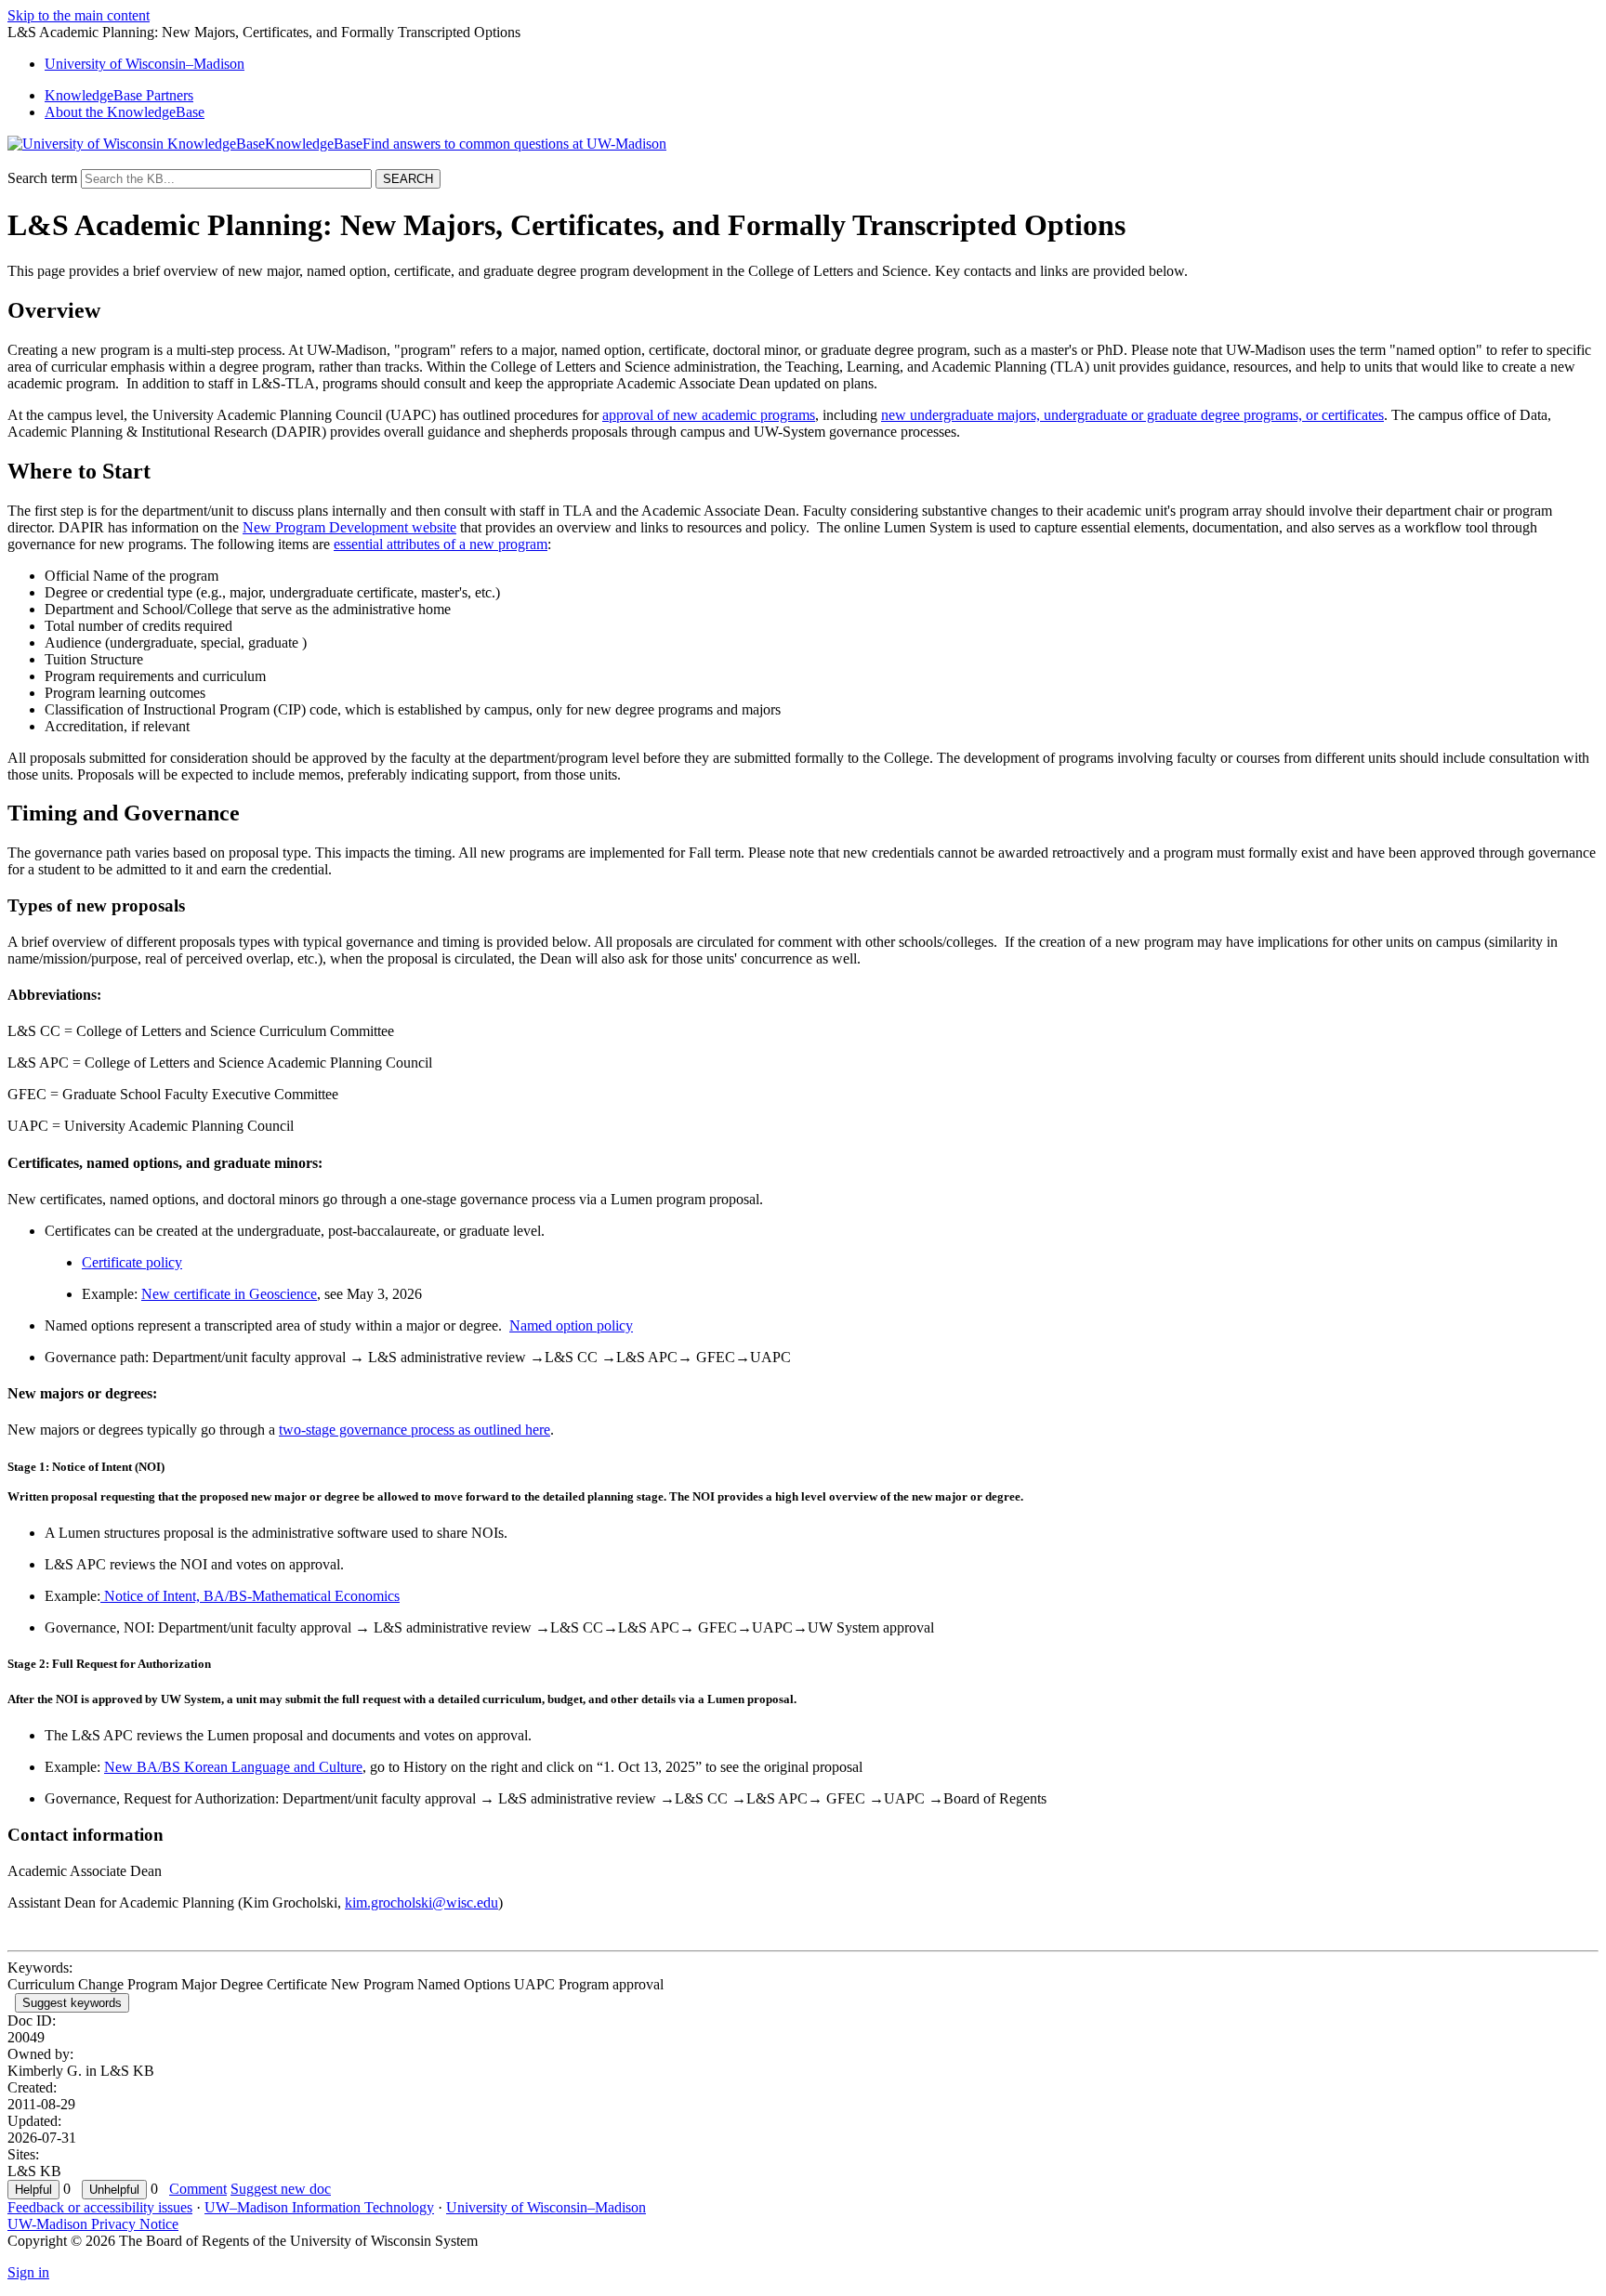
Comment (198, 2189)
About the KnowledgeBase (125, 112)
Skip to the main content (79, 15)
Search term (42, 178)
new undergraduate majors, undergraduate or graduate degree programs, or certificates (1132, 415)
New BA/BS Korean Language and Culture (233, 1767)
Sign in (28, 2272)
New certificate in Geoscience (229, 1294)
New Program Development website (349, 527)
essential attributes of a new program (441, 544)
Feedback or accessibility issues (100, 2207)
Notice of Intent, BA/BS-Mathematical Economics (250, 1596)
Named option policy (571, 1325)
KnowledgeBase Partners (119, 95)
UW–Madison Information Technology (319, 2207)
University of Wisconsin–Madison (546, 2207)
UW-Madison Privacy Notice (93, 2224)
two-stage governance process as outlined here (415, 1430)
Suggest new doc (281, 2189)
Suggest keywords (72, 2003)
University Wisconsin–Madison (145, 64)
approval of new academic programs (709, 415)
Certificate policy (132, 1262)
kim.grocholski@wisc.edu (421, 1902)
